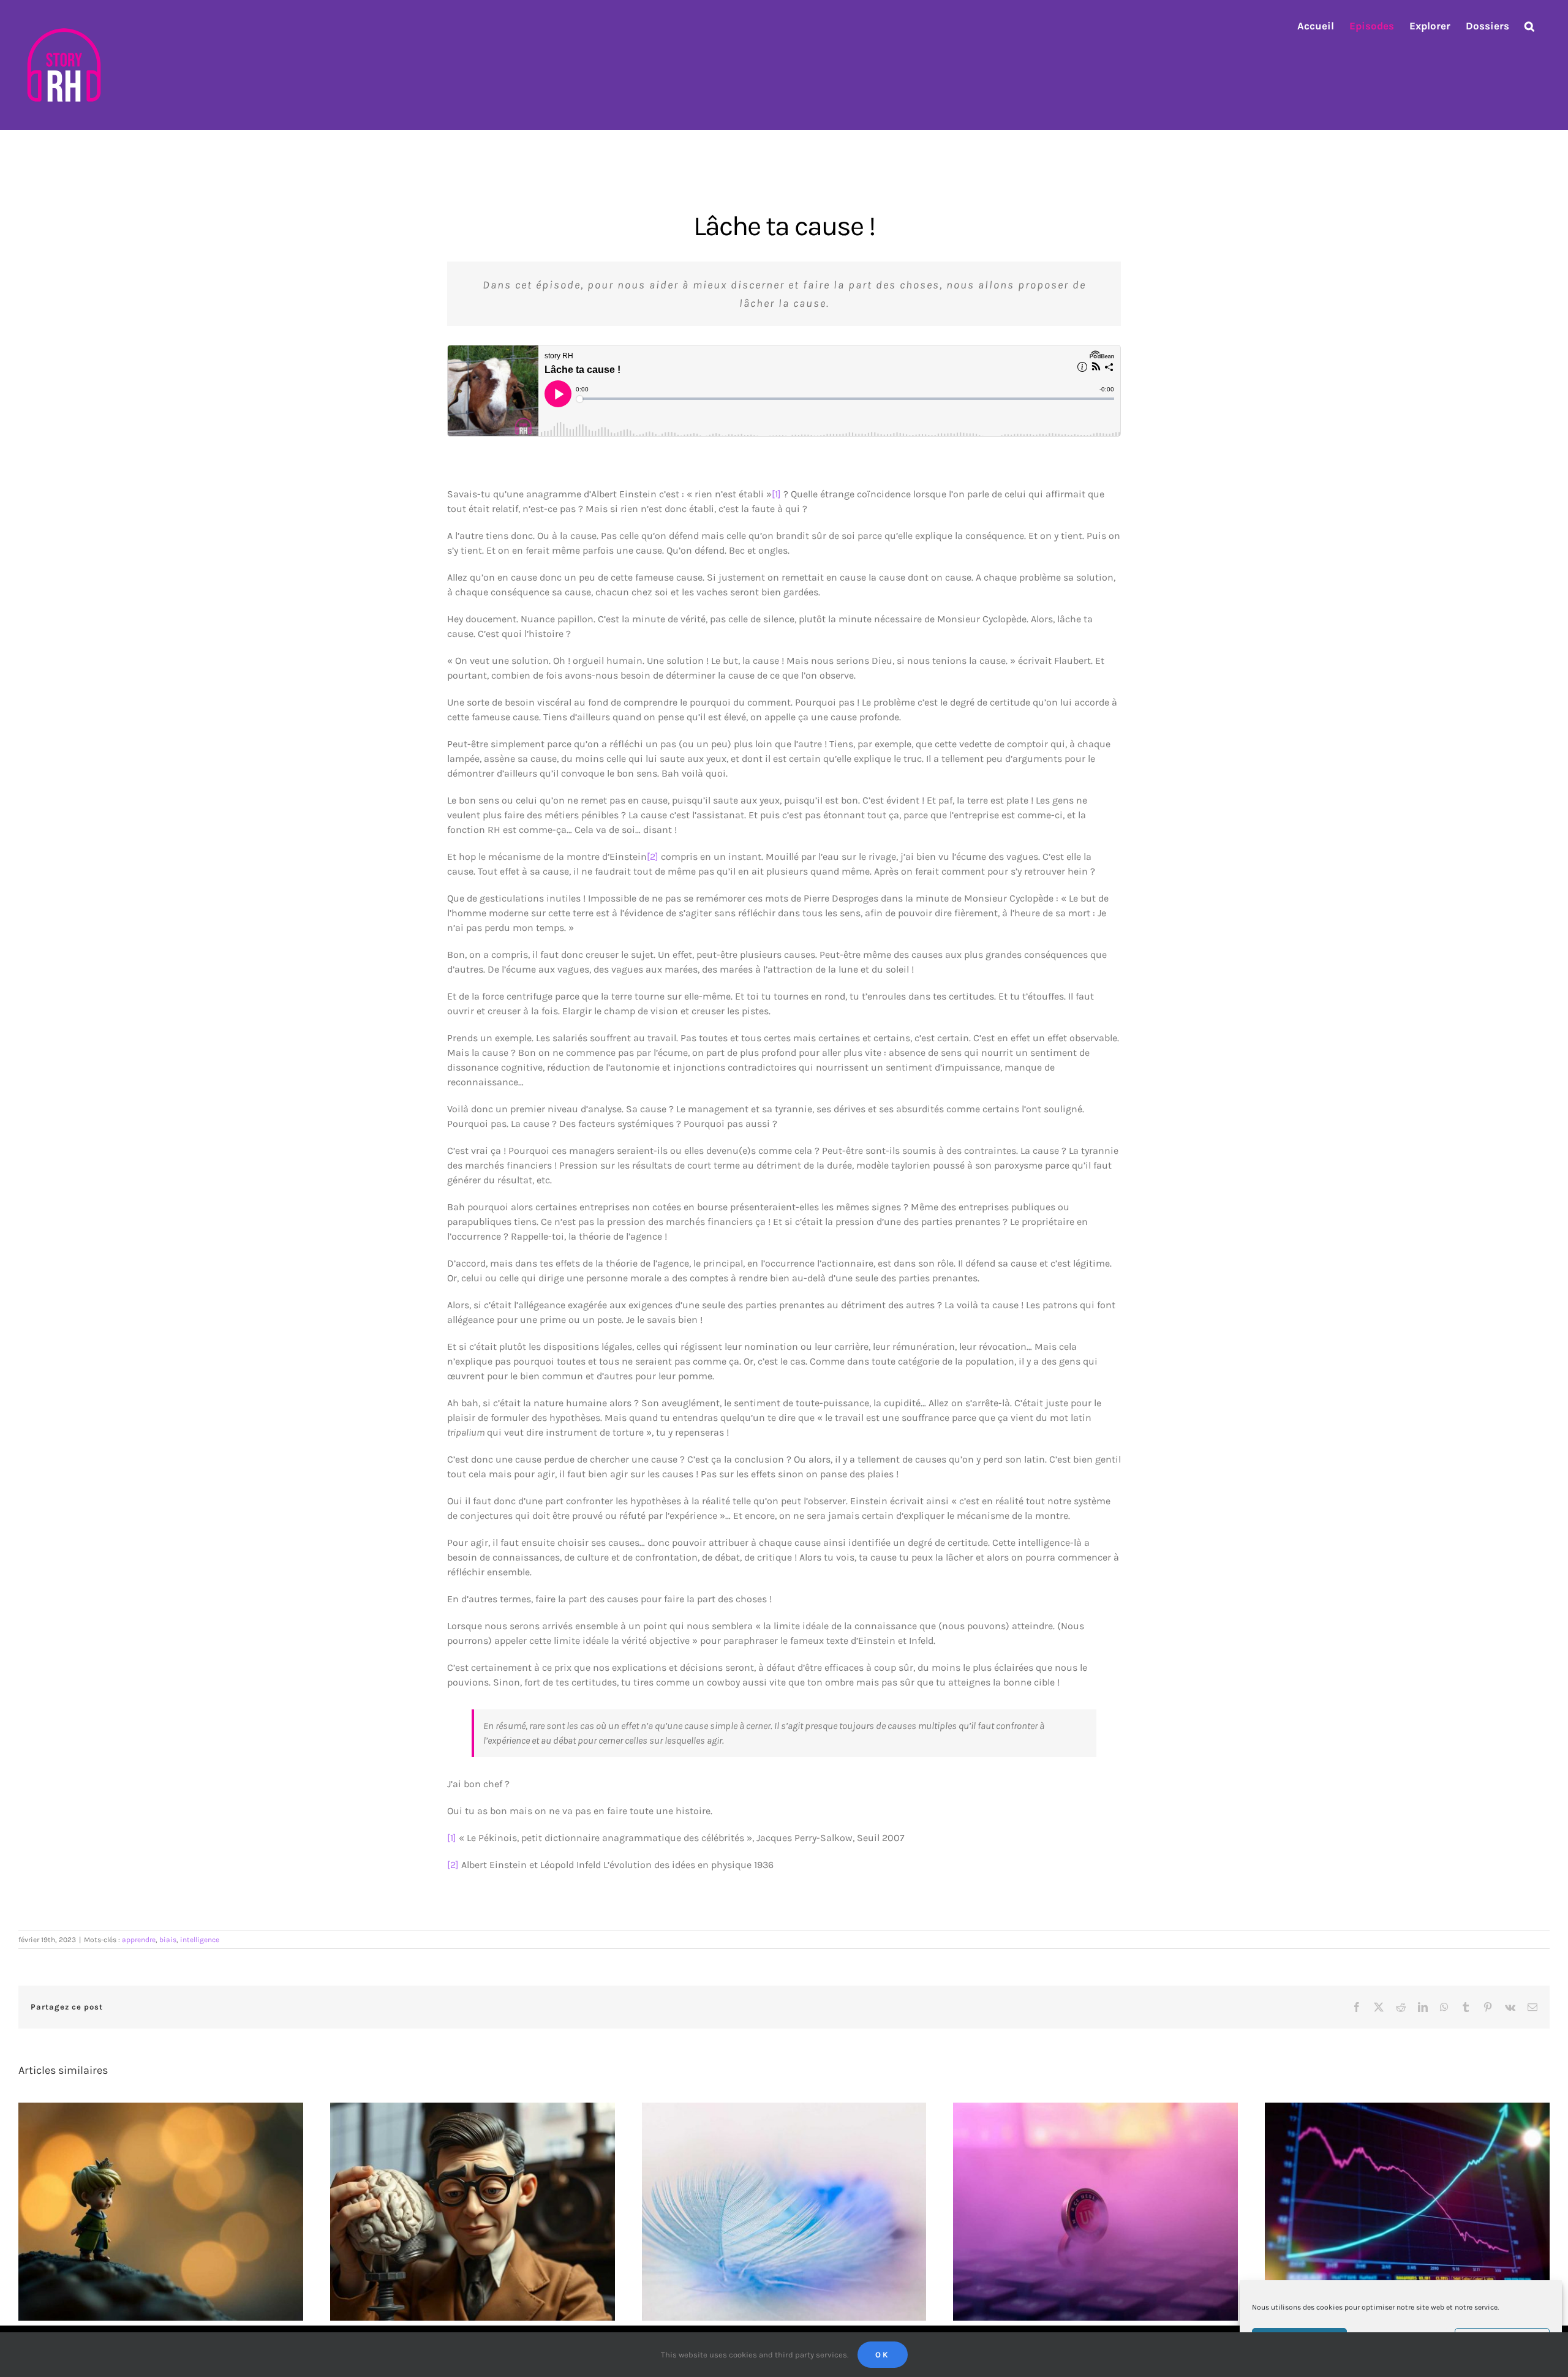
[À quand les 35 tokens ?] (1095, 2212)
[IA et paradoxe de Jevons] (1407, 2212)
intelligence (200, 1940)
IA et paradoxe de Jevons (1397, 2202)
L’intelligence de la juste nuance (773, 2202)
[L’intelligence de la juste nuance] (784, 2212)
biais (168, 1940)
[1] (776, 494)
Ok (883, 2355)
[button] (1529, 26)
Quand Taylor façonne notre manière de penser (462, 2202)
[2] (653, 857)
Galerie (172, 2202)
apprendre (139, 1940)
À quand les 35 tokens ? (1085, 2202)
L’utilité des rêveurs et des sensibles (150, 2202)
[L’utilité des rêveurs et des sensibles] (161, 2212)
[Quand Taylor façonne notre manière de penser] (473, 2212)
